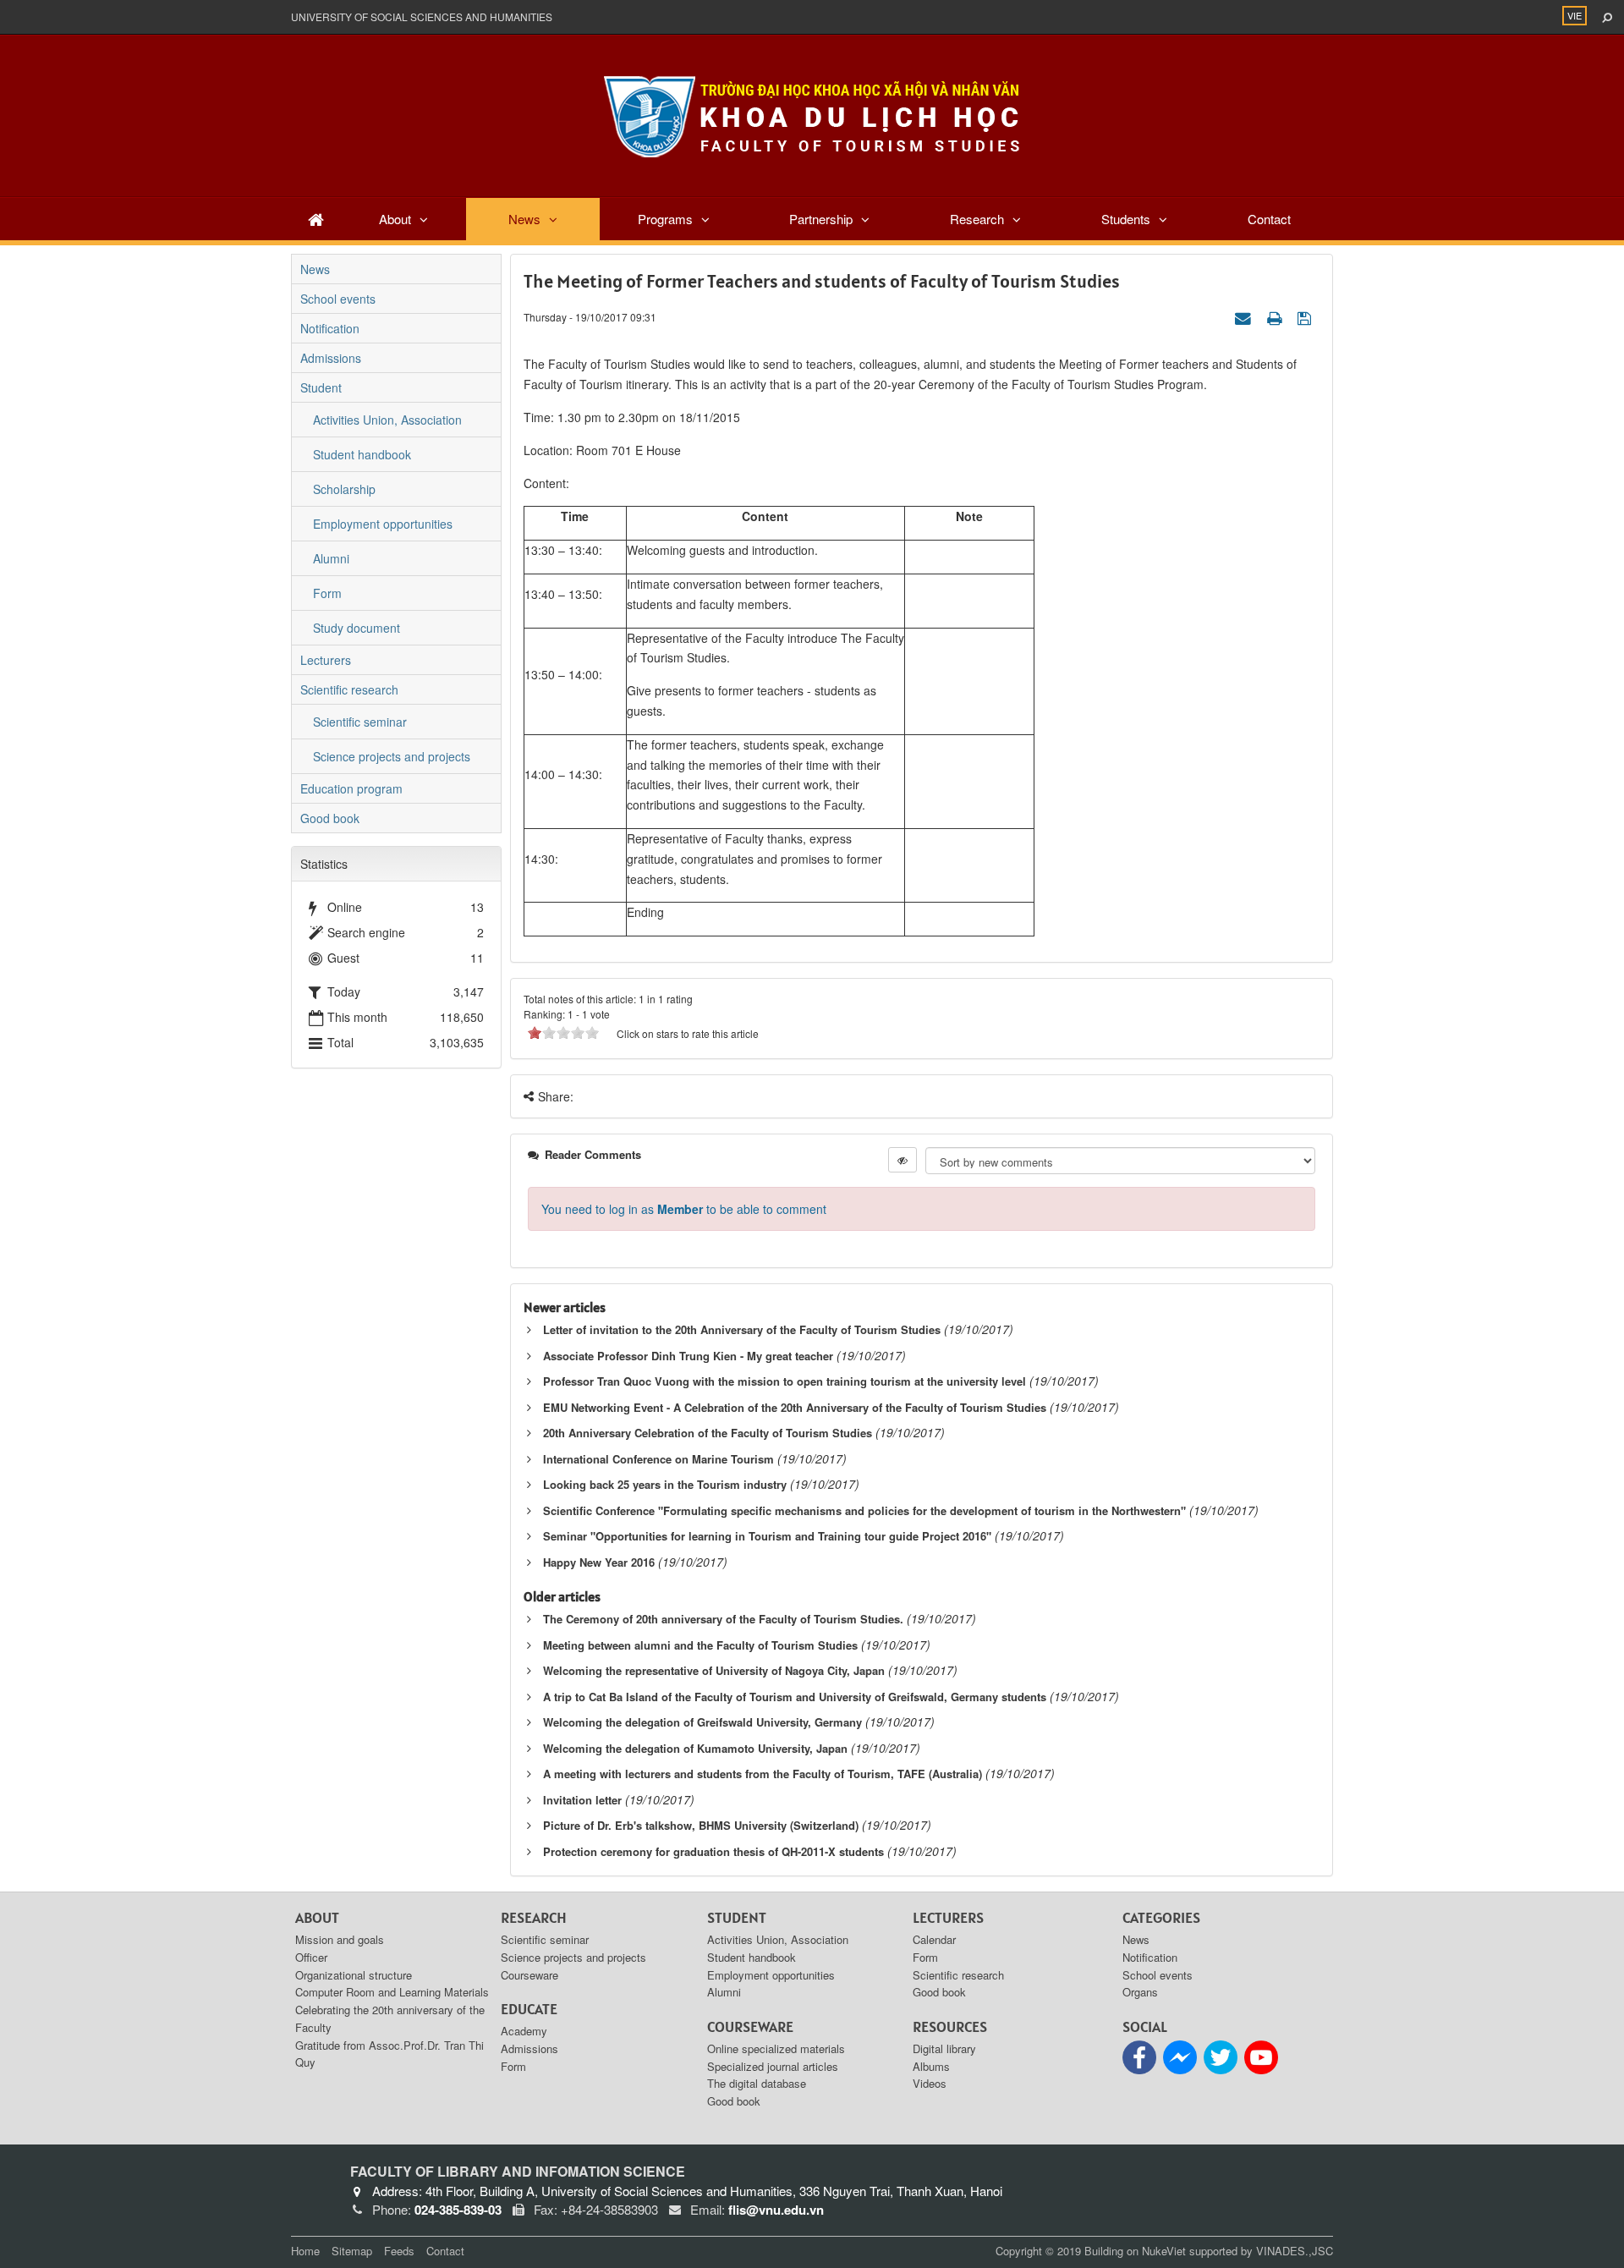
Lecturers (326, 660)
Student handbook (362, 454)
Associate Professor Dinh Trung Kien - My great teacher (688, 1356)
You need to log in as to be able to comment (684, 1209)
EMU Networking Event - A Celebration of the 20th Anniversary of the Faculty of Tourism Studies (795, 1407)
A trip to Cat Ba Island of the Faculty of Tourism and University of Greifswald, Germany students (795, 1697)
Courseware (529, 1975)
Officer (311, 1957)
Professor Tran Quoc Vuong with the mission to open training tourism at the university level (785, 1381)
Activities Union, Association (387, 420)
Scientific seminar (360, 722)
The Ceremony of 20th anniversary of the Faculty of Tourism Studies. (723, 1619)
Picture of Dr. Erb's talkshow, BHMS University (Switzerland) (701, 1825)
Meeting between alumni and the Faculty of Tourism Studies (700, 1645)
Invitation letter (582, 1800)
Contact (1269, 219)
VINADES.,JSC (1295, 2251)
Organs (1140, 1992)
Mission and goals (340, 1939)
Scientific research (349, 689)
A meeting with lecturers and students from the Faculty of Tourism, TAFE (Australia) (763, 1774)
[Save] (1306, 316)
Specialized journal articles (773, 2066)
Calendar (934, 1939)
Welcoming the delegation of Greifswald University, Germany (702, 1722)
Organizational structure (354, 1975)
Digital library (944, 2048)
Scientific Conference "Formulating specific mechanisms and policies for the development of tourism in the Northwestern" (864, 1510)
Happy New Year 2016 (599, 1562)
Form (327, 593)
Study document (357, 628)
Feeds (399, 2251)
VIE (1575, 15)
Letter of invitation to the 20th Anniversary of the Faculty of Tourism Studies (742, 1329)
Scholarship (344, 489)
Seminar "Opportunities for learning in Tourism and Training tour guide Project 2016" (767, 1536)
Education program (351, 788)
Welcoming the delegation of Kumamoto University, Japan (695, 1748)
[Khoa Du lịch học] (812, 114)
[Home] (316, 219)
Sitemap (352, 2251)
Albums (931, 2066)
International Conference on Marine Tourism (658, 1459)
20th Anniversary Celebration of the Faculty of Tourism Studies (708, 1433)
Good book (330, 818)
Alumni (331, 558)
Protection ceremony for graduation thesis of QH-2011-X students (713, 1851)
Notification (330, 328)
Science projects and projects (392, 756)
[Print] (1276, 316)
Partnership (821, 219)
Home (305, 2251)
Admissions (331, 358)
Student (321, 387)
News (524, 219)
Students (1126, 219)
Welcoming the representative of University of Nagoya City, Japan (714, 1670)
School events (338, 299)
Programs (665, 219)
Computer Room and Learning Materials (392, 1992)
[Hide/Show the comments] (903, 1160)
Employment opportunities (383, 524)
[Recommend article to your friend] (1245, 316)
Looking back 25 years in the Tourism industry (665, 1484)
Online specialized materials (776, 2048)
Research (977, 219)
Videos (930, 2083)
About (395, 219)
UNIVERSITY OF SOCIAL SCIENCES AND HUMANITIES (422, 16)
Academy (524, 2031)
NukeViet (1164, 2251)
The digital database (757, 2083)
